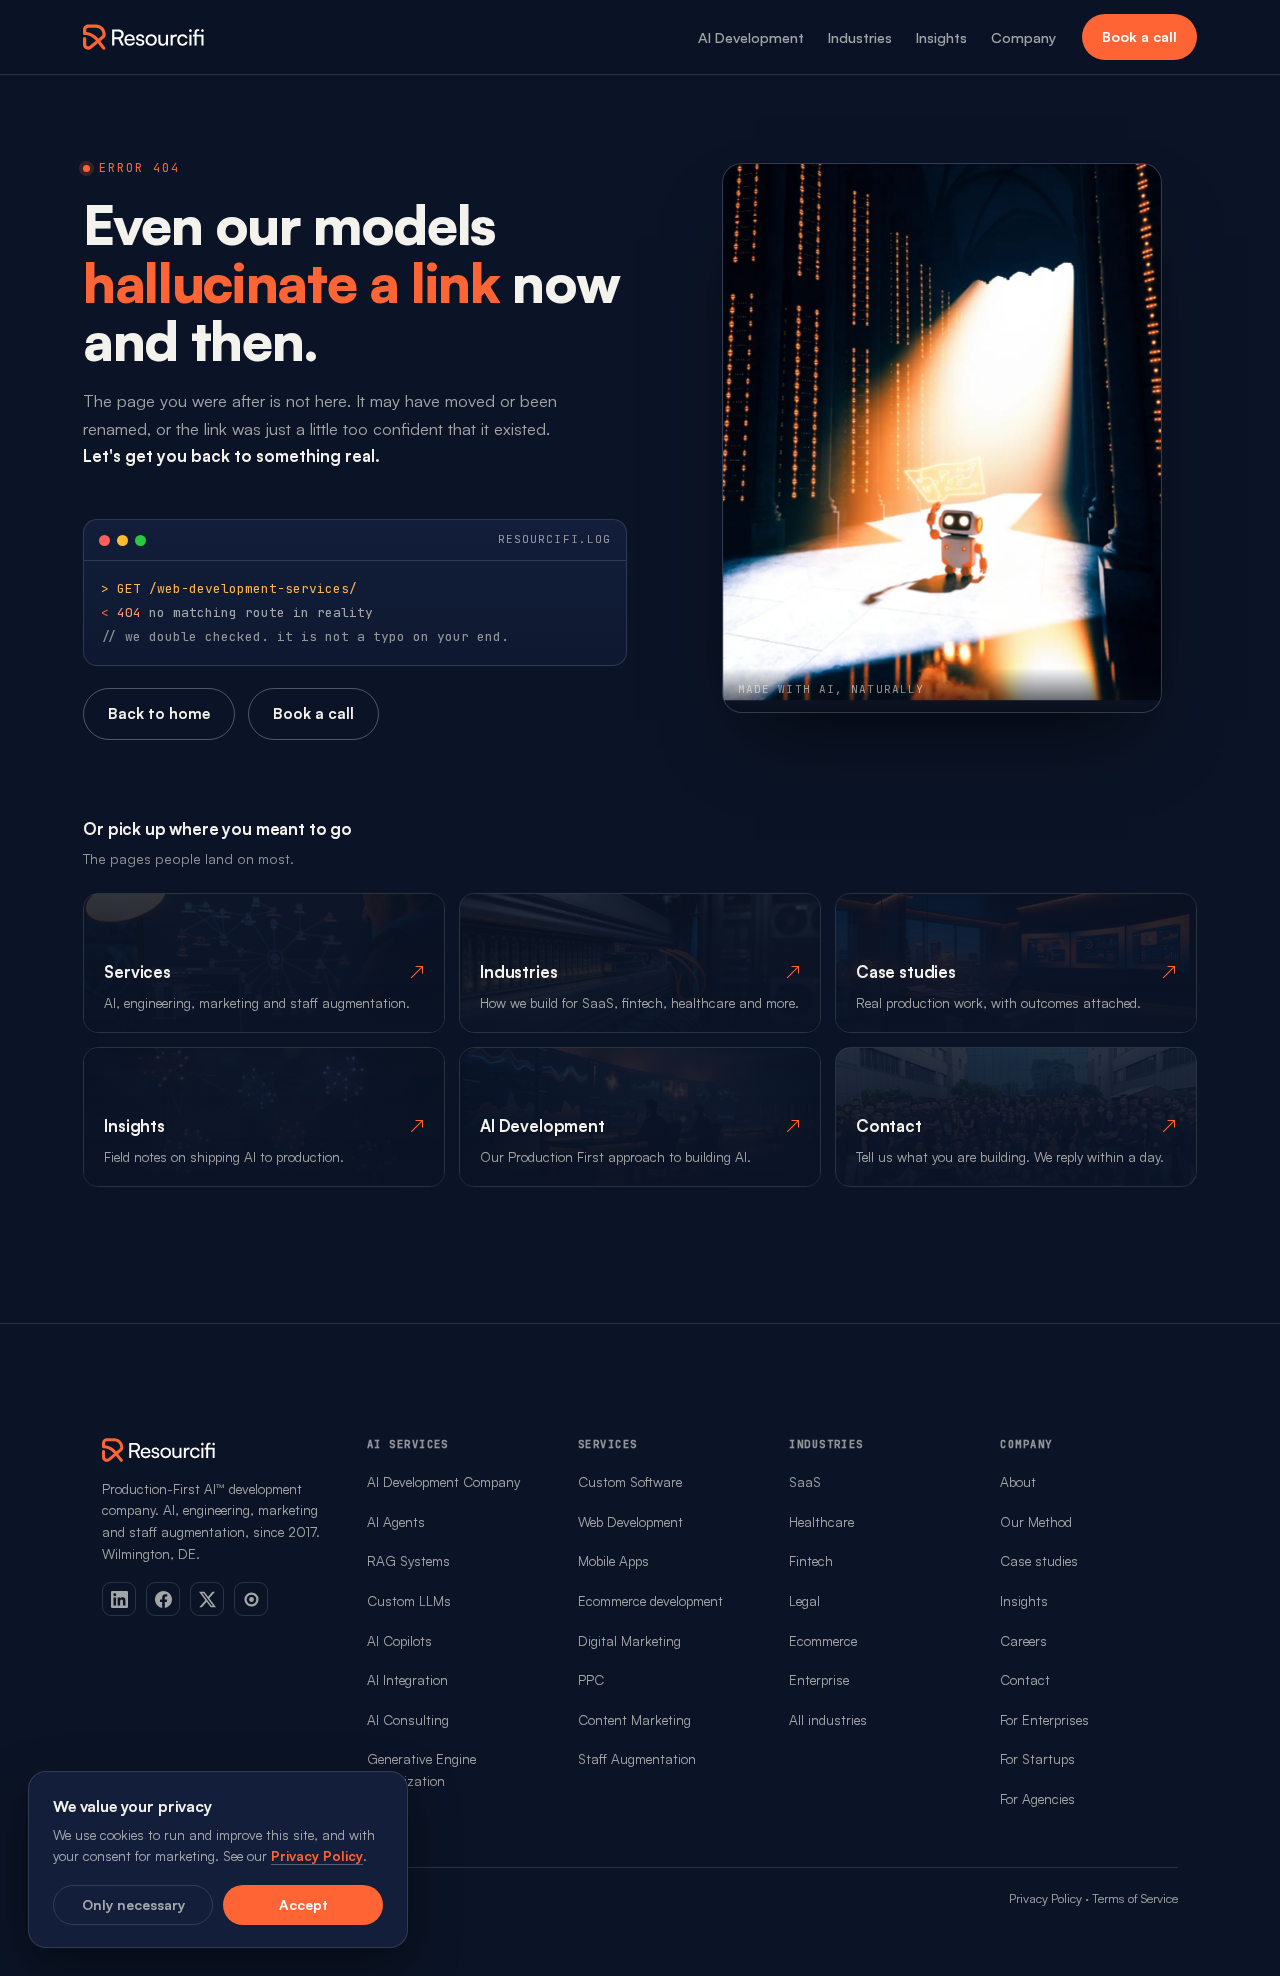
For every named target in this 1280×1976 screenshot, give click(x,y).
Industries (860, 37)
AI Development (751, 37)
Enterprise (819, 1679)
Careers (1023, 1640)
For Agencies (1037, 1798)
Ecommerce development (650, 1600)
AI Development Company (443, 1481)
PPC (591, 1679)
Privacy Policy (1045, 1898)
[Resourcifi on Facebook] (163, 1599)
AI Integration (407, 1679)
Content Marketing (634, 1719)
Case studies (1039, 1560)
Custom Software (630, 1481)
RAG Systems (408, 1560)
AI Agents (396, 1521)
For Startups (1037, 1758)
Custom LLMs (409, 1600)
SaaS (805, 1481)
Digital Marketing (629, 1640)
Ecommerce (823, 1640)
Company (1023, 37)
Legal (804, 1600)
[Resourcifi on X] (207, 1599)
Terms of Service (1135, 1898)
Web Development (630, 1521)
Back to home (159, 713)
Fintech (811, 1560)
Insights (941, 37)
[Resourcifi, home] (144, 37)
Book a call (1139, 36)
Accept (303, 1904)
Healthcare (821, 1521)
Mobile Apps (613, 1560)
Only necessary (133, 1904)
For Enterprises (1044, 1719)
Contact (1025, 1679)
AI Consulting (408, 1719)
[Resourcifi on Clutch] (251, 1599)
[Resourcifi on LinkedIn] (119, 1599)
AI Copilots (399, 1640)
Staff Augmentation (637, 1758)
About (1018, 1481)
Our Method (1036, 1521)
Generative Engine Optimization (421, 1769)
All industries (828, 1719)
